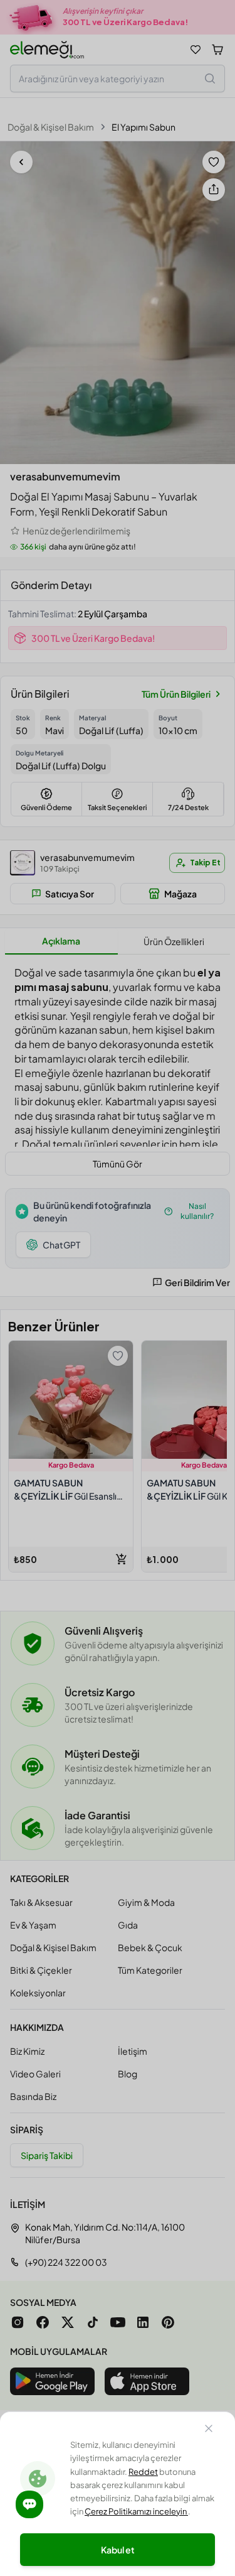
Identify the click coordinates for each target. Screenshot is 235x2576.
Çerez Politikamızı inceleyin (136, 2511)
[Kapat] (209, 2430)
